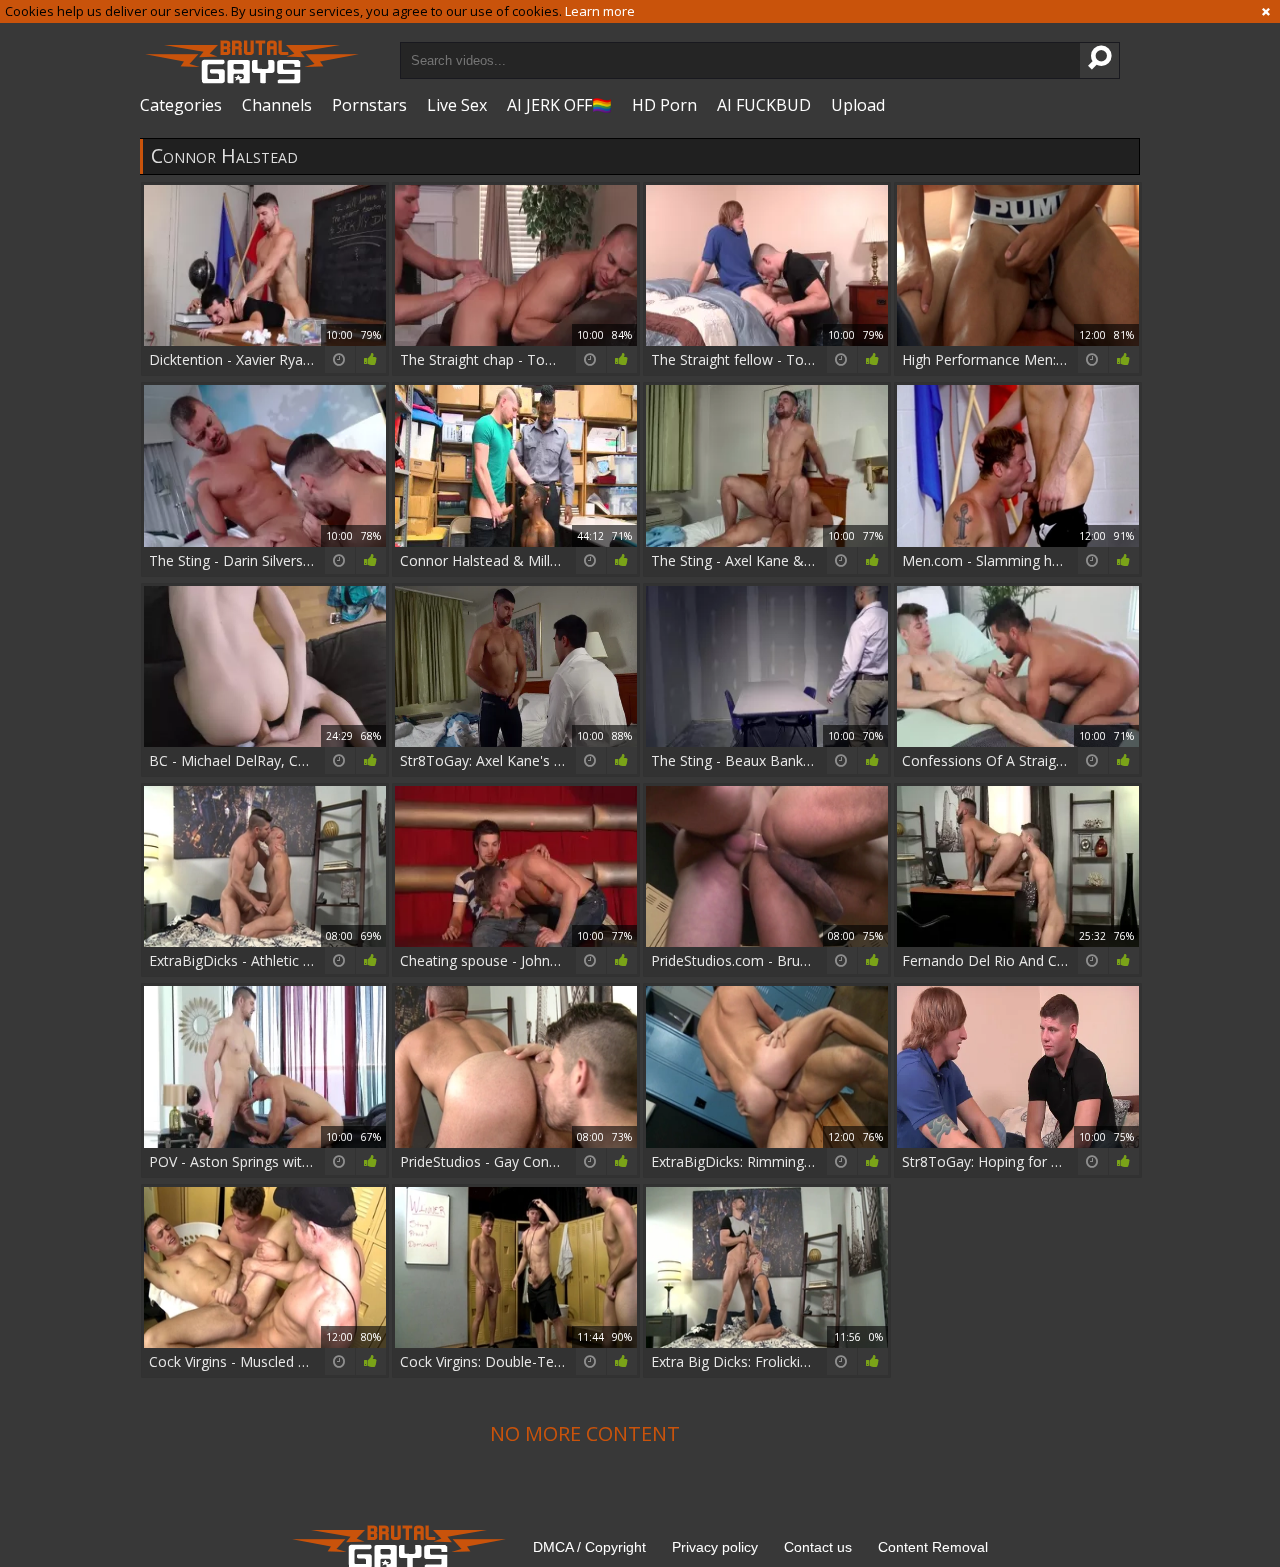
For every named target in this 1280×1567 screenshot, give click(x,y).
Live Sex (457, 105)
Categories (181, 105)
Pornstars (369, 105)
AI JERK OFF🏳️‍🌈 (559, 105)
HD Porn (664, 105)
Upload (858, 105)
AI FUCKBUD (764, 105)
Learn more (600, 11)
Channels (277, 105)
